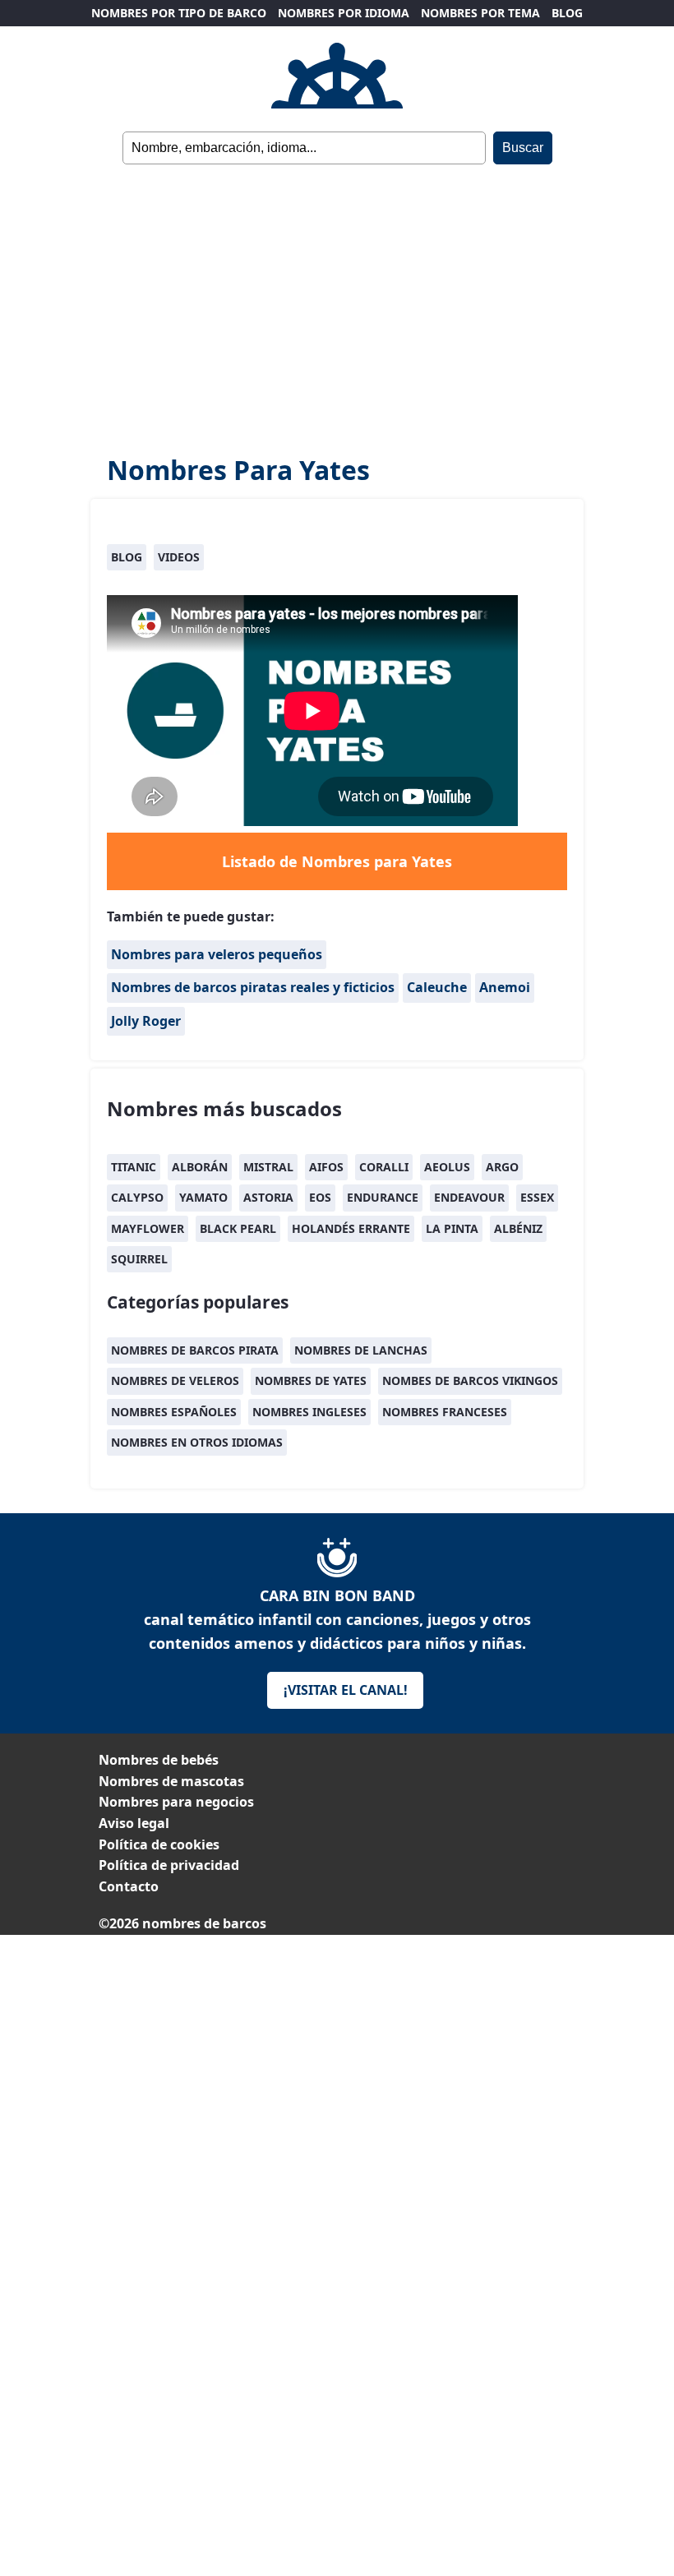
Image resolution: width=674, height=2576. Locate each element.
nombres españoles (174, 1412)
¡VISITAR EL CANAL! (346, 1690)
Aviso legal (134, 1823)
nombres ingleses (309, 1412)
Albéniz (518, 1228)
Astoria (268, 1197)
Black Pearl (238, 1228)
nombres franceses (445, 1412)
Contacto (129, 1886)
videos (179, 557)
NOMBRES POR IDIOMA (344, 13)
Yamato (203, 1197)
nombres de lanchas (361, 1350)
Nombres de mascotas (171, 1781)
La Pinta (452, 1228)
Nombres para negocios (176, 1802)
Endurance (383, 1197)
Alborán (200, 1167)
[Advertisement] (337, 309)
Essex (537, 1197)
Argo (502, 1167)
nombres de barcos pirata (195, 1350)
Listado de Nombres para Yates (337, 861)
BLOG (567, 13)
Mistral (268, 1167)
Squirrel (139, 1259)
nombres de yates (311, 1380)
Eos (320, 1197)
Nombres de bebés (159, 1760)
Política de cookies (159, 1844)
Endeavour (469, 1197)
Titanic (134, 1167)
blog (127, 557)
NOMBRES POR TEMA (480, 13)
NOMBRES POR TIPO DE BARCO (179, 13)
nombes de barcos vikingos (470, 1380)
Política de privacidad (169, 1865)
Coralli (384, 1167)
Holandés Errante (351, 1228)
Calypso (137, 1197)
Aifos (326, 1167)
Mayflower (148, 1228)
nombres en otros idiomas (197, 1442)
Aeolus (447, 1167)
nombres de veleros (175, 1380)
